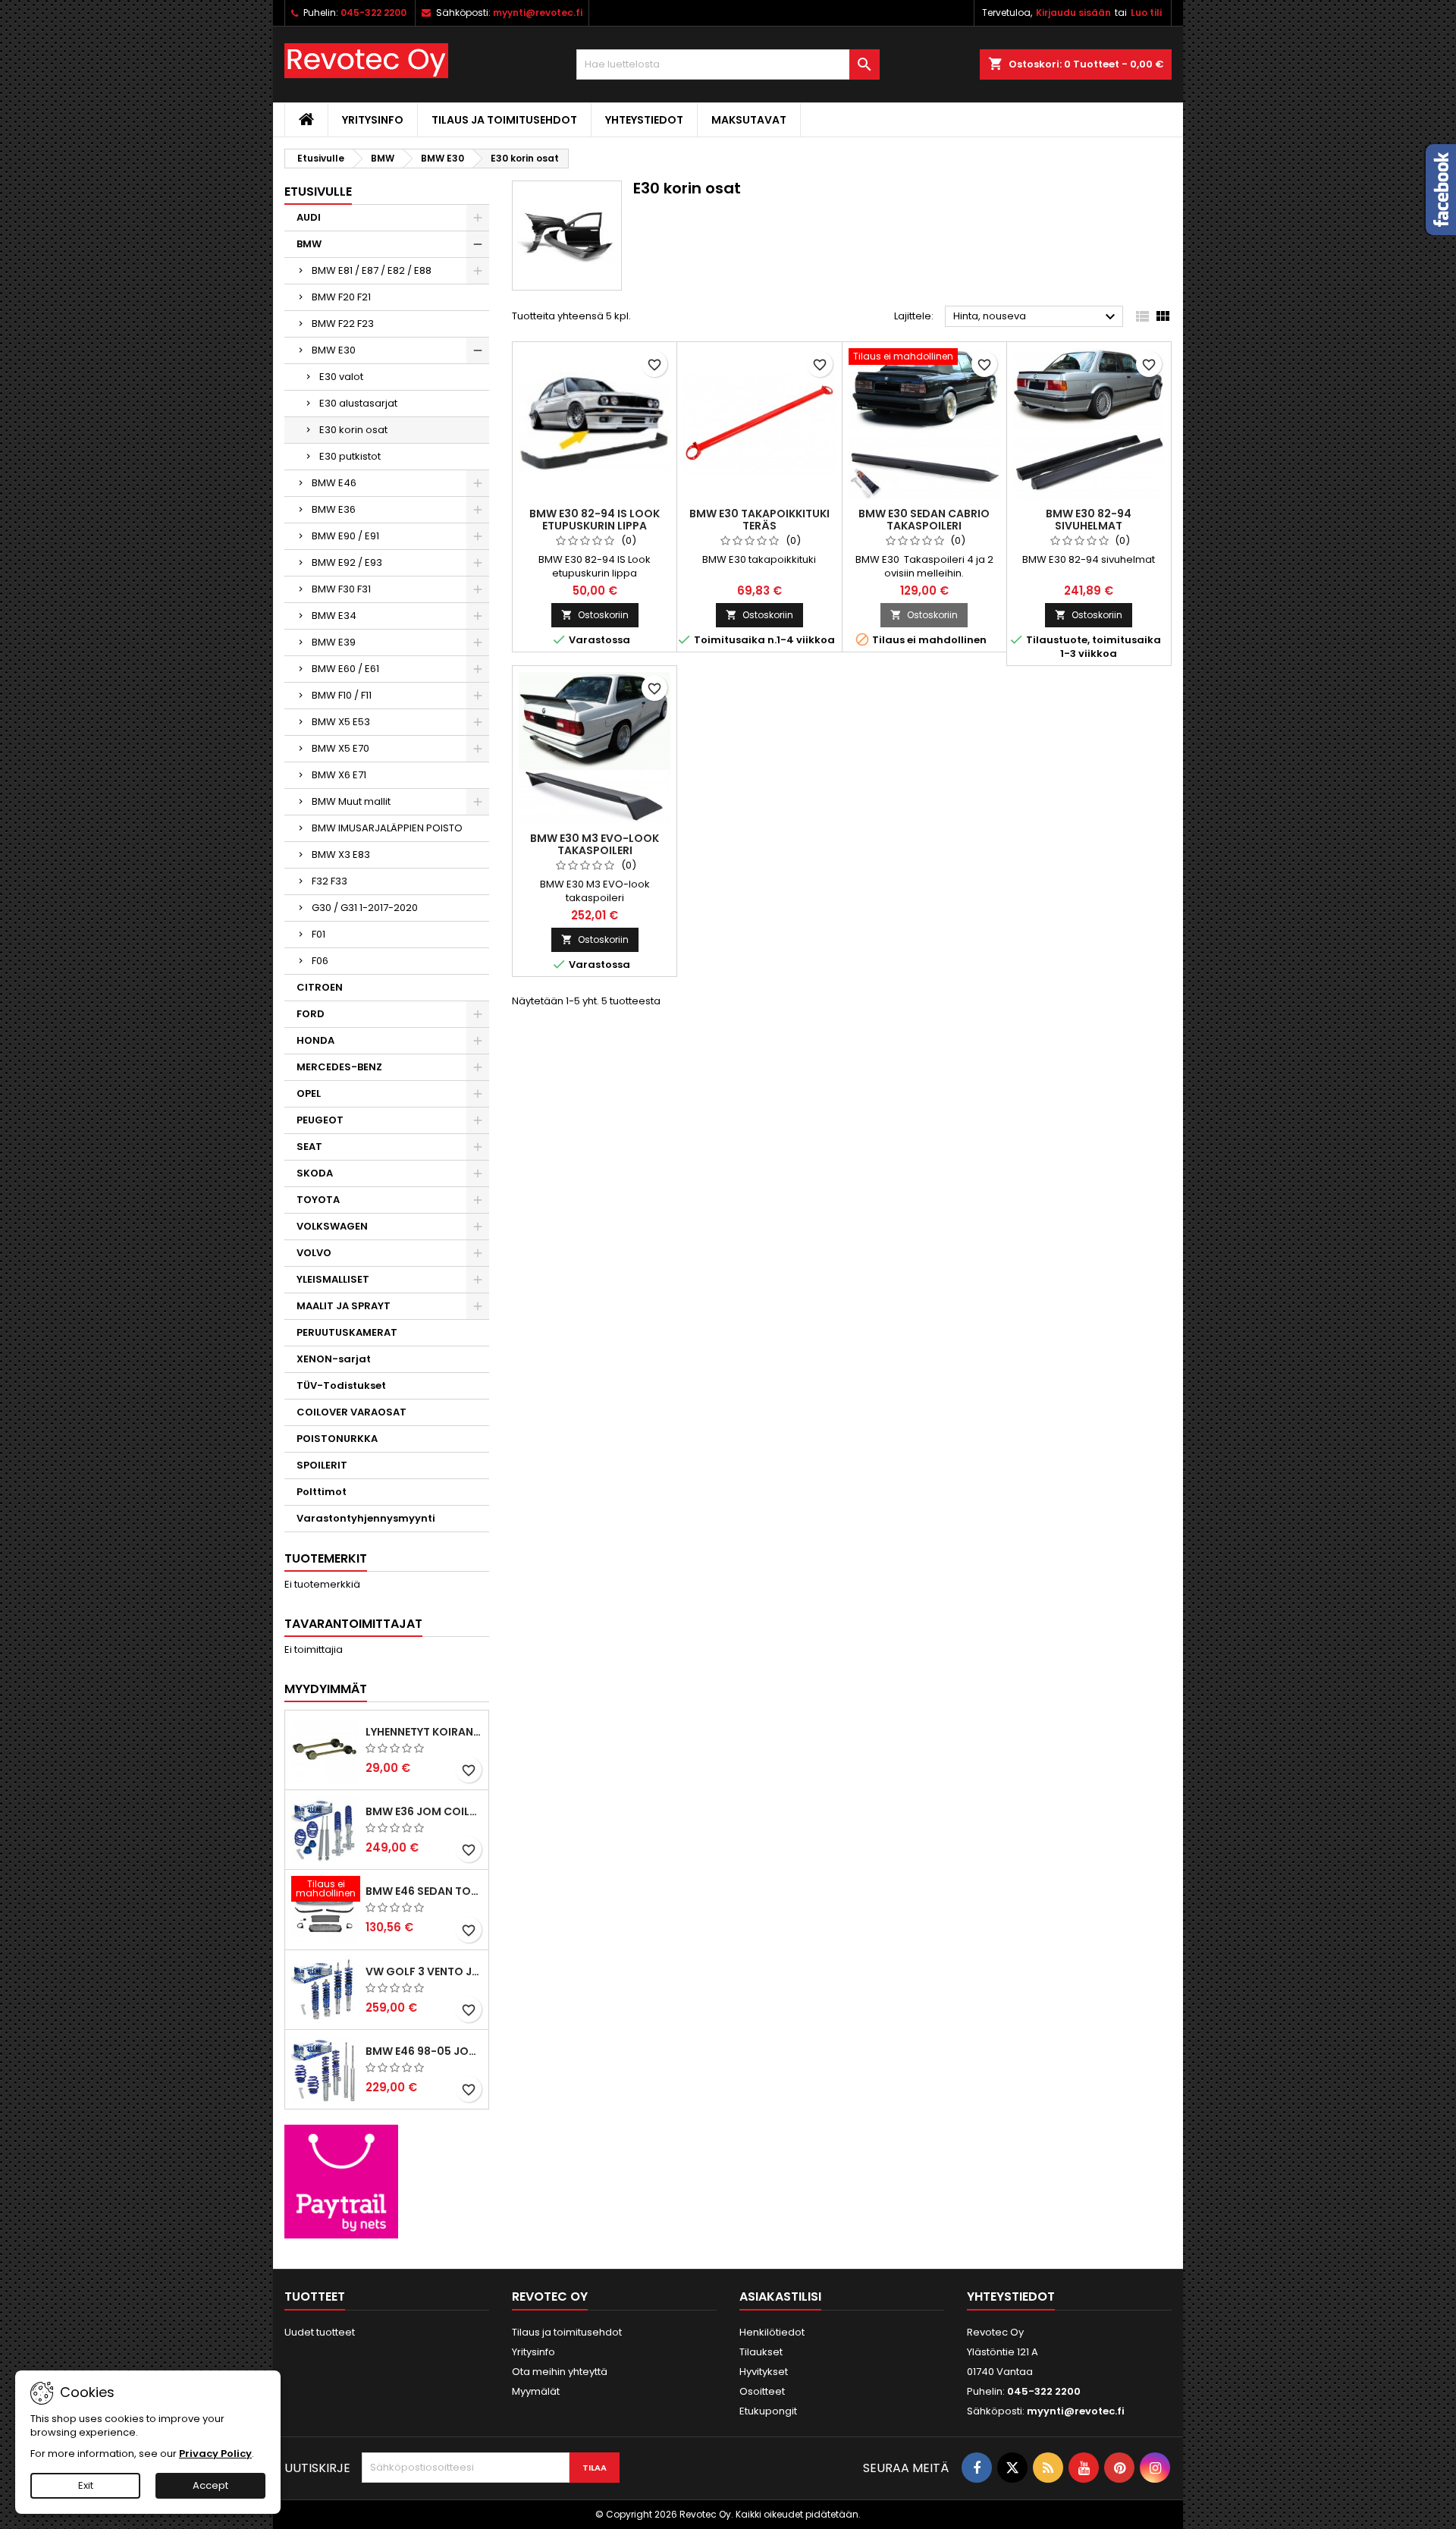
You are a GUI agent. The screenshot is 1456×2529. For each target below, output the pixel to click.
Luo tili (1146, 13)
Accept (210, 2485)
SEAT (309, 1147)
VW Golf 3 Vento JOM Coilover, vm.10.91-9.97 (424, 1971)
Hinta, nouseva (1036, 317)
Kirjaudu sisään (1073, 13)
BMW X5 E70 (340, 748)
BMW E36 (334, 509)
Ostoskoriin (595, 615)
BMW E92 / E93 (347, 562)
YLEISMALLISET (333, 1279)
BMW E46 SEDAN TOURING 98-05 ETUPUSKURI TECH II (424, 1891)
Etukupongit (768, 2411)
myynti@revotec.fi (538, 13)
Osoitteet (762, 2391)
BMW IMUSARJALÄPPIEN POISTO (387, 828)
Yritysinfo (373, 120)
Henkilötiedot (772, 2332)
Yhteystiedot (644, 120)
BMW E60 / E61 (345, 669)
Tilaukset (761, 2352)
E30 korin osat (353, 430)
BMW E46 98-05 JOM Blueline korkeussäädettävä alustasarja (424, 2051)
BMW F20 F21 (341, 297)
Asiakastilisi (780, 2297)
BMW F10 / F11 (342, 695)
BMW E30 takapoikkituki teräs (759, 520)
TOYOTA (318, 1200)
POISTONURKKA (337, 1439)
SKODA (315, 1173)
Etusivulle (318, 192)
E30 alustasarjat (358, 403)
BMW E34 (334, 616)
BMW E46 (334, 483)
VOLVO (314, 1253)
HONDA (315, 1040)
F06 (320, 961)
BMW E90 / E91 (345, 536)
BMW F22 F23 (343, 324)
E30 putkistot (350, 456)
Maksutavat (749, 120)
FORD (311, 1014)
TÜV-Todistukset (341, 1385)
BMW (309, 244)
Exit (86, 2485)
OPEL (309, 1093)
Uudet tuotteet (320, 2332)
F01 (318, 934)
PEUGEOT (320, 1120)
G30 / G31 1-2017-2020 (365, 908)
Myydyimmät (326, 1689)
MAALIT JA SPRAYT (344, 1306)
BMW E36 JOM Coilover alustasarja (424, 1811)
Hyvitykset (764, 2372)
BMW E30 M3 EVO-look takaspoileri (595, 844)
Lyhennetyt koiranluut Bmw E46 (424, 1732)
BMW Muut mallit (351, 801)
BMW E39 (334, 642)
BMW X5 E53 (341, 722)
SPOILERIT (322, 1465)
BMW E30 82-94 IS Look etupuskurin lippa (595, 520)
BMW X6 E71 (339, 775)
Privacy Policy (215, 2454)
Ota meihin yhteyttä (560, 2372)
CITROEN (320, 987)
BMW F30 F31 (341, 589)
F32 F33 (329, 881)
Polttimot (322, 1492)
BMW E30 (334, 350)
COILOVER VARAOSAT (351, 1412)
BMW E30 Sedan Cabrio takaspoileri (924, 520)
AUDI (309, 217)
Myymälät (536, 2391)
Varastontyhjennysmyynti (366, 1518)
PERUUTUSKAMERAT (347, 1332)
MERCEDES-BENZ (339, 1067)
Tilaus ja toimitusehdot (504, 120)
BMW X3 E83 (341, 855)
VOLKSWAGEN (332, 1226)
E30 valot (341, 377)
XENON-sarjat (334, 1359)
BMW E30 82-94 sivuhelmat (1089, 520)
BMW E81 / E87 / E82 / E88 (372, 270)
